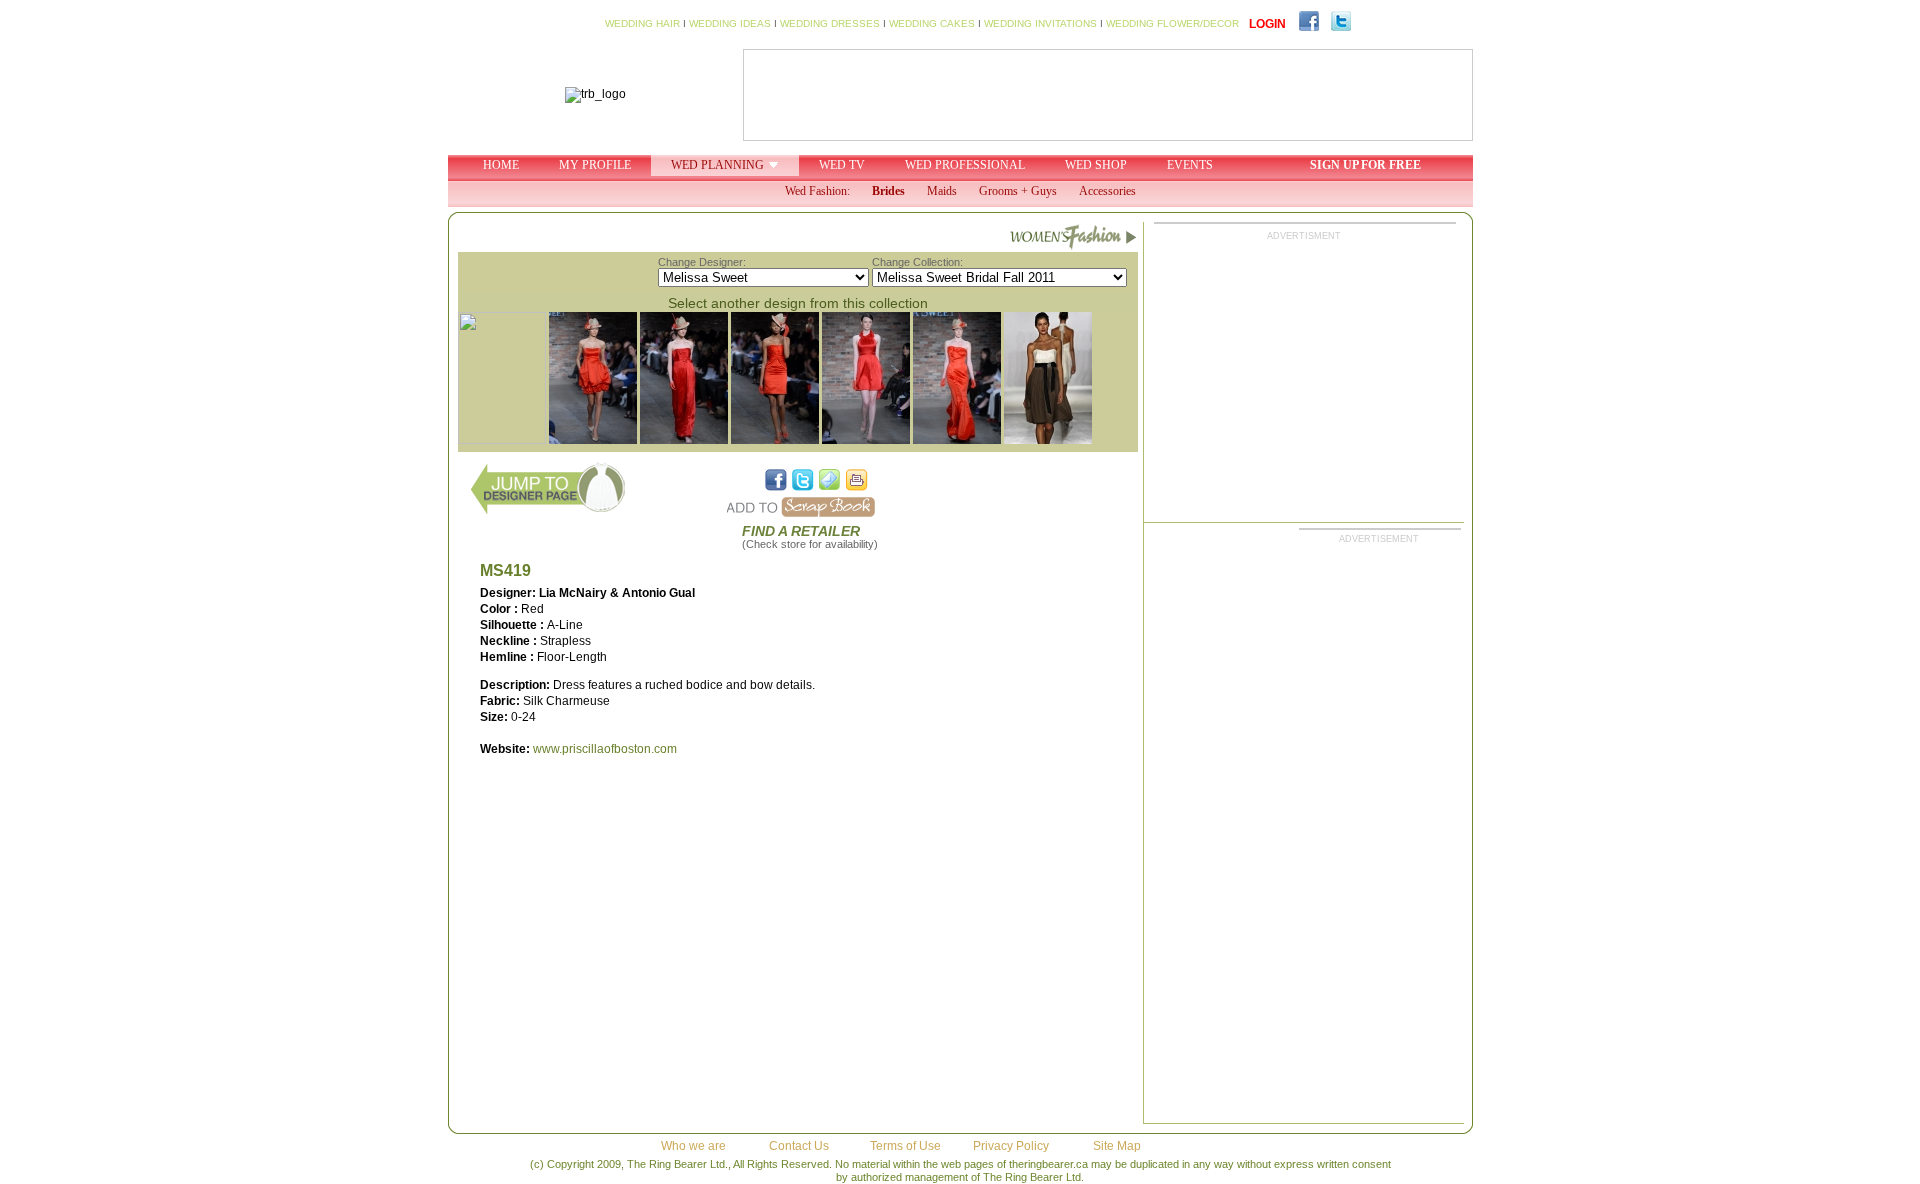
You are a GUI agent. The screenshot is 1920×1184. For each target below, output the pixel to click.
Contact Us (799, 1146)
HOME (501, 165)
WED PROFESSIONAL (965, 165)
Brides (888, 191)
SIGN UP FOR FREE (1365, 165)
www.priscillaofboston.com (605, 749)
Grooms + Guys (1018, 191)
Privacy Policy (1011, 1146)
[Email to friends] (830, 480)
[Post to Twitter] (803, 480)
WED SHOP (1096, 165)
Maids (942, 191)
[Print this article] (857, 480)
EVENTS (1190, 165)
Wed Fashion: (817, 191)
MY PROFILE (595, 165)
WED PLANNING (717, 165)
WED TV (842, 165)
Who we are (693, 1146)
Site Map (1117, 1146)
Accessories (1107, 191)
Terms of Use (905, 1146)
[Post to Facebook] (776, 480)
